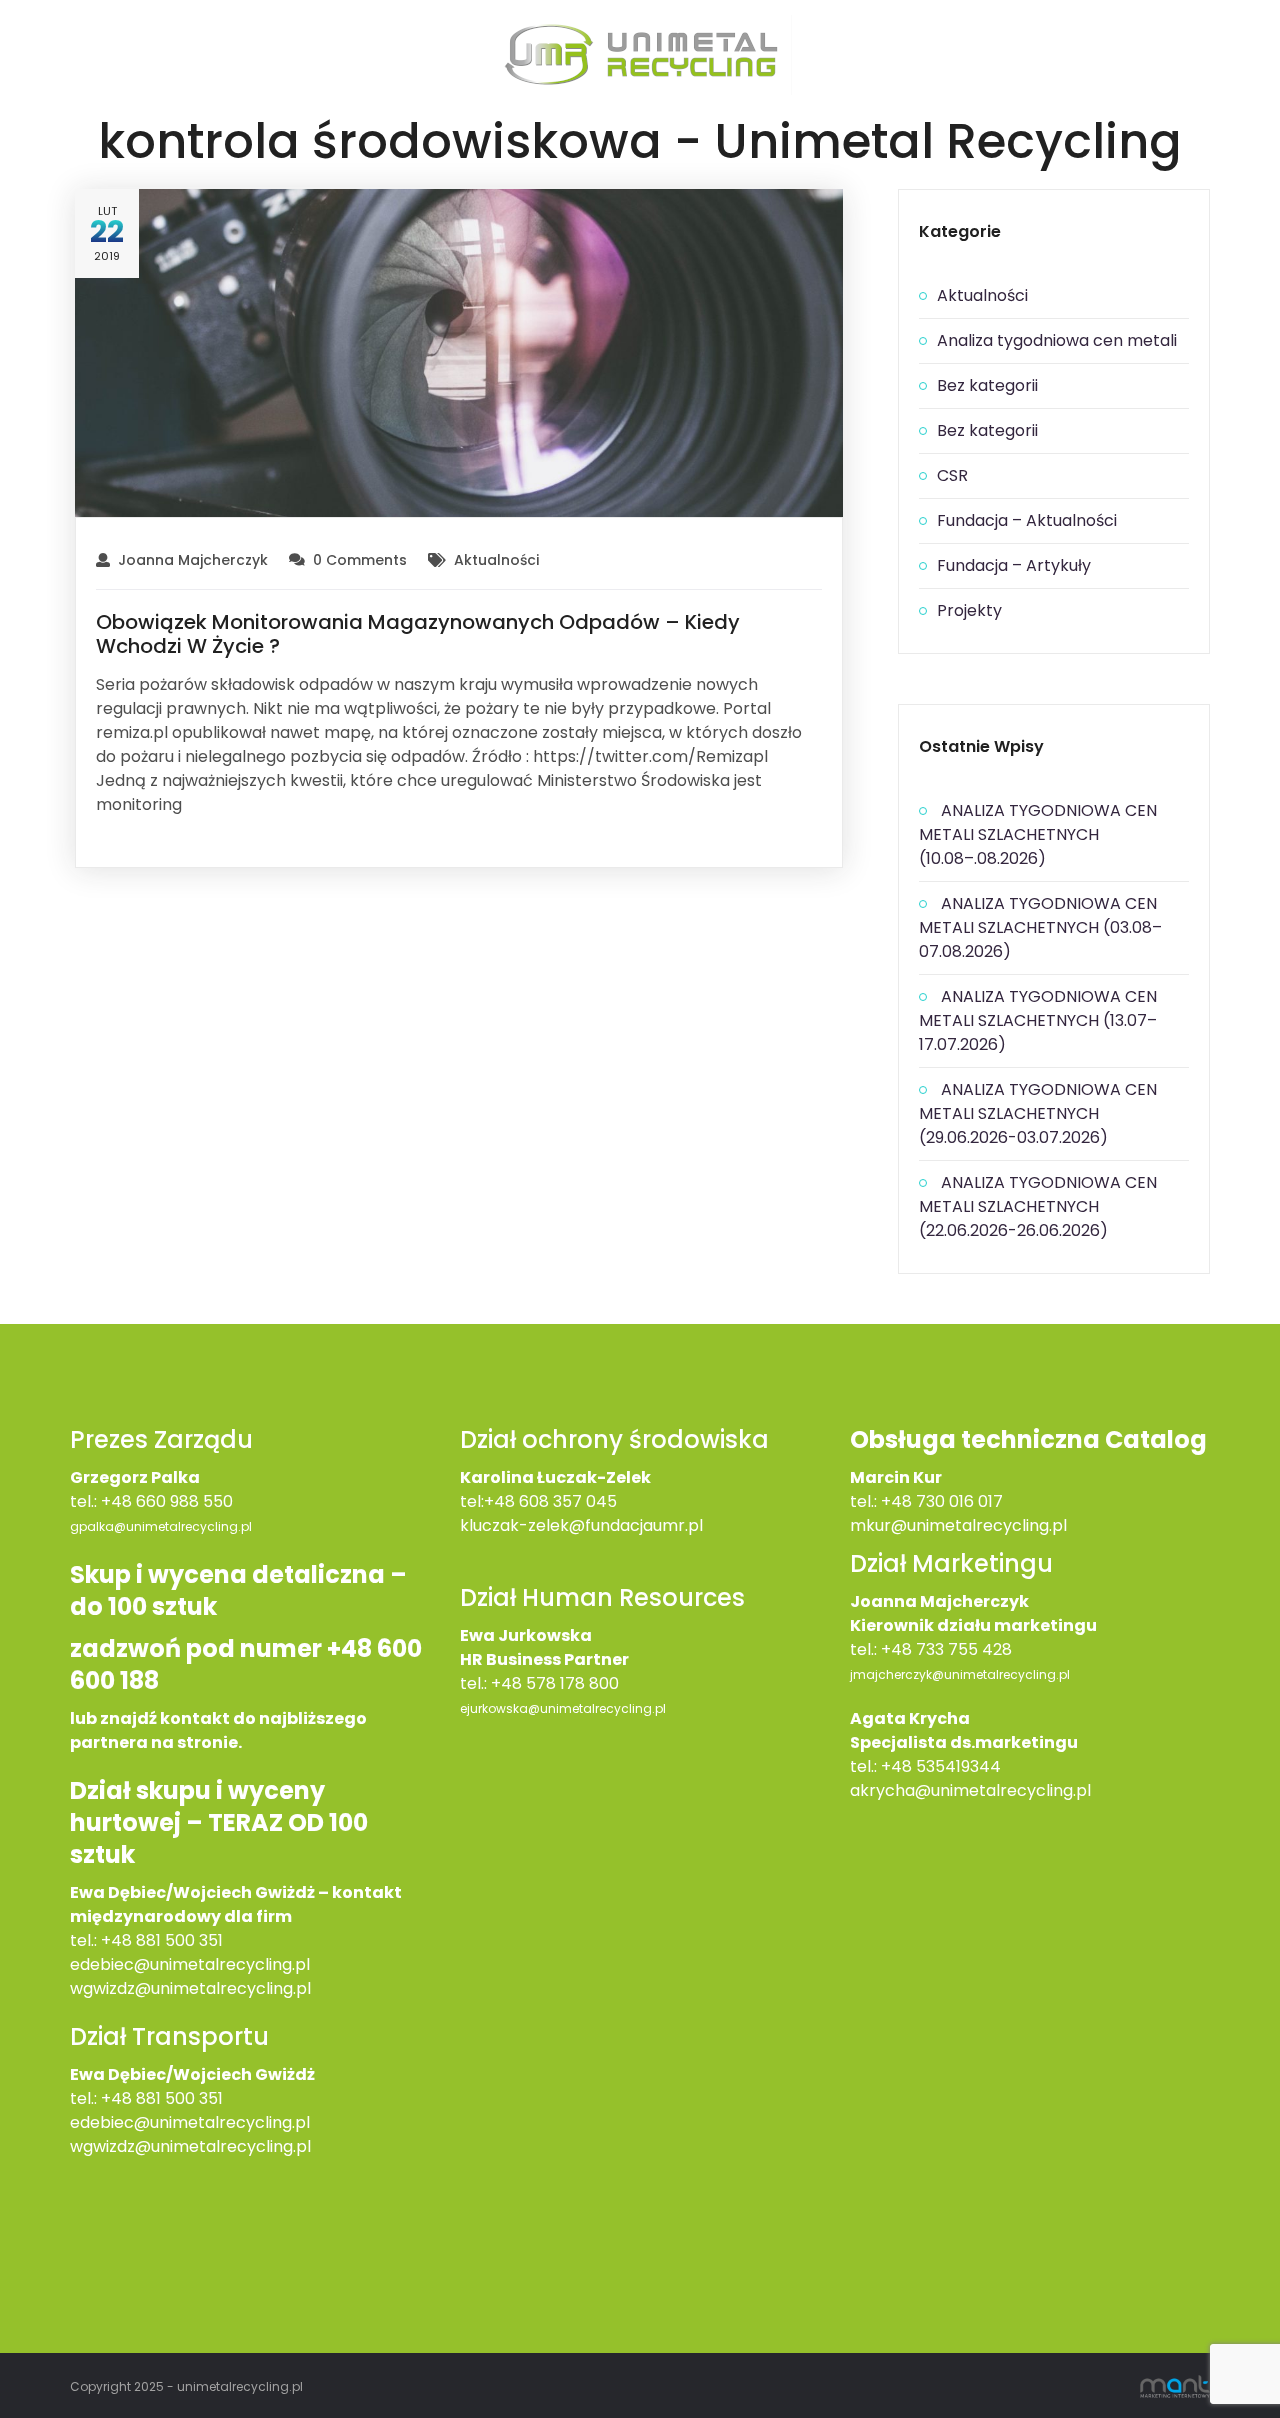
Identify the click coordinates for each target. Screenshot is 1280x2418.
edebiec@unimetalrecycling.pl (190, 1964)
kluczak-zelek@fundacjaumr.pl (581, 1525)
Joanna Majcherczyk (193, 560)
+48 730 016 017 (942, 1501)
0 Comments (360, 560)
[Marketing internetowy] (1175, 2385)
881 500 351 (179, 2098)
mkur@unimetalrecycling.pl (958, 1525)
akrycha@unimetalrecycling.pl (970, 1790)
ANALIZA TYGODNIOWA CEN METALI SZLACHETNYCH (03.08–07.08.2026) (1040, 927)
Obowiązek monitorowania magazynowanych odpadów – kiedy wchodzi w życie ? (418, 634)
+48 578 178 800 (555, 1683)
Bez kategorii (987, 385)
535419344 (958, 1766)
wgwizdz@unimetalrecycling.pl (190, 1988)
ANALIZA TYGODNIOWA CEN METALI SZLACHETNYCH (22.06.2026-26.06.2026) (1038, 1206)
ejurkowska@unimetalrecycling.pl (563, 1708)
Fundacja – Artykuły (1014, 565)
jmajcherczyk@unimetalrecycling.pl (960, 1674)
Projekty (969, 610)
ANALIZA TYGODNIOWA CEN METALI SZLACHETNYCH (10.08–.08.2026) (1038, 834)
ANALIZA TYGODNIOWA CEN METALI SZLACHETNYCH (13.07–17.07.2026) (1038, 1020)
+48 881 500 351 (162, 1940)
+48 (118, 2098)
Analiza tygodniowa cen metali (1057, 340)
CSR (952, 475)
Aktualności (496, 560)
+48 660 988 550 (167, 1501)
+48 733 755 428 (946, 1649)
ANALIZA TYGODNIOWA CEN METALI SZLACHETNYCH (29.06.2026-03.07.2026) (1038, 1113)
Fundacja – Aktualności (1027, 520)
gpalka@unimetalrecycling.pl (161, 1526)
